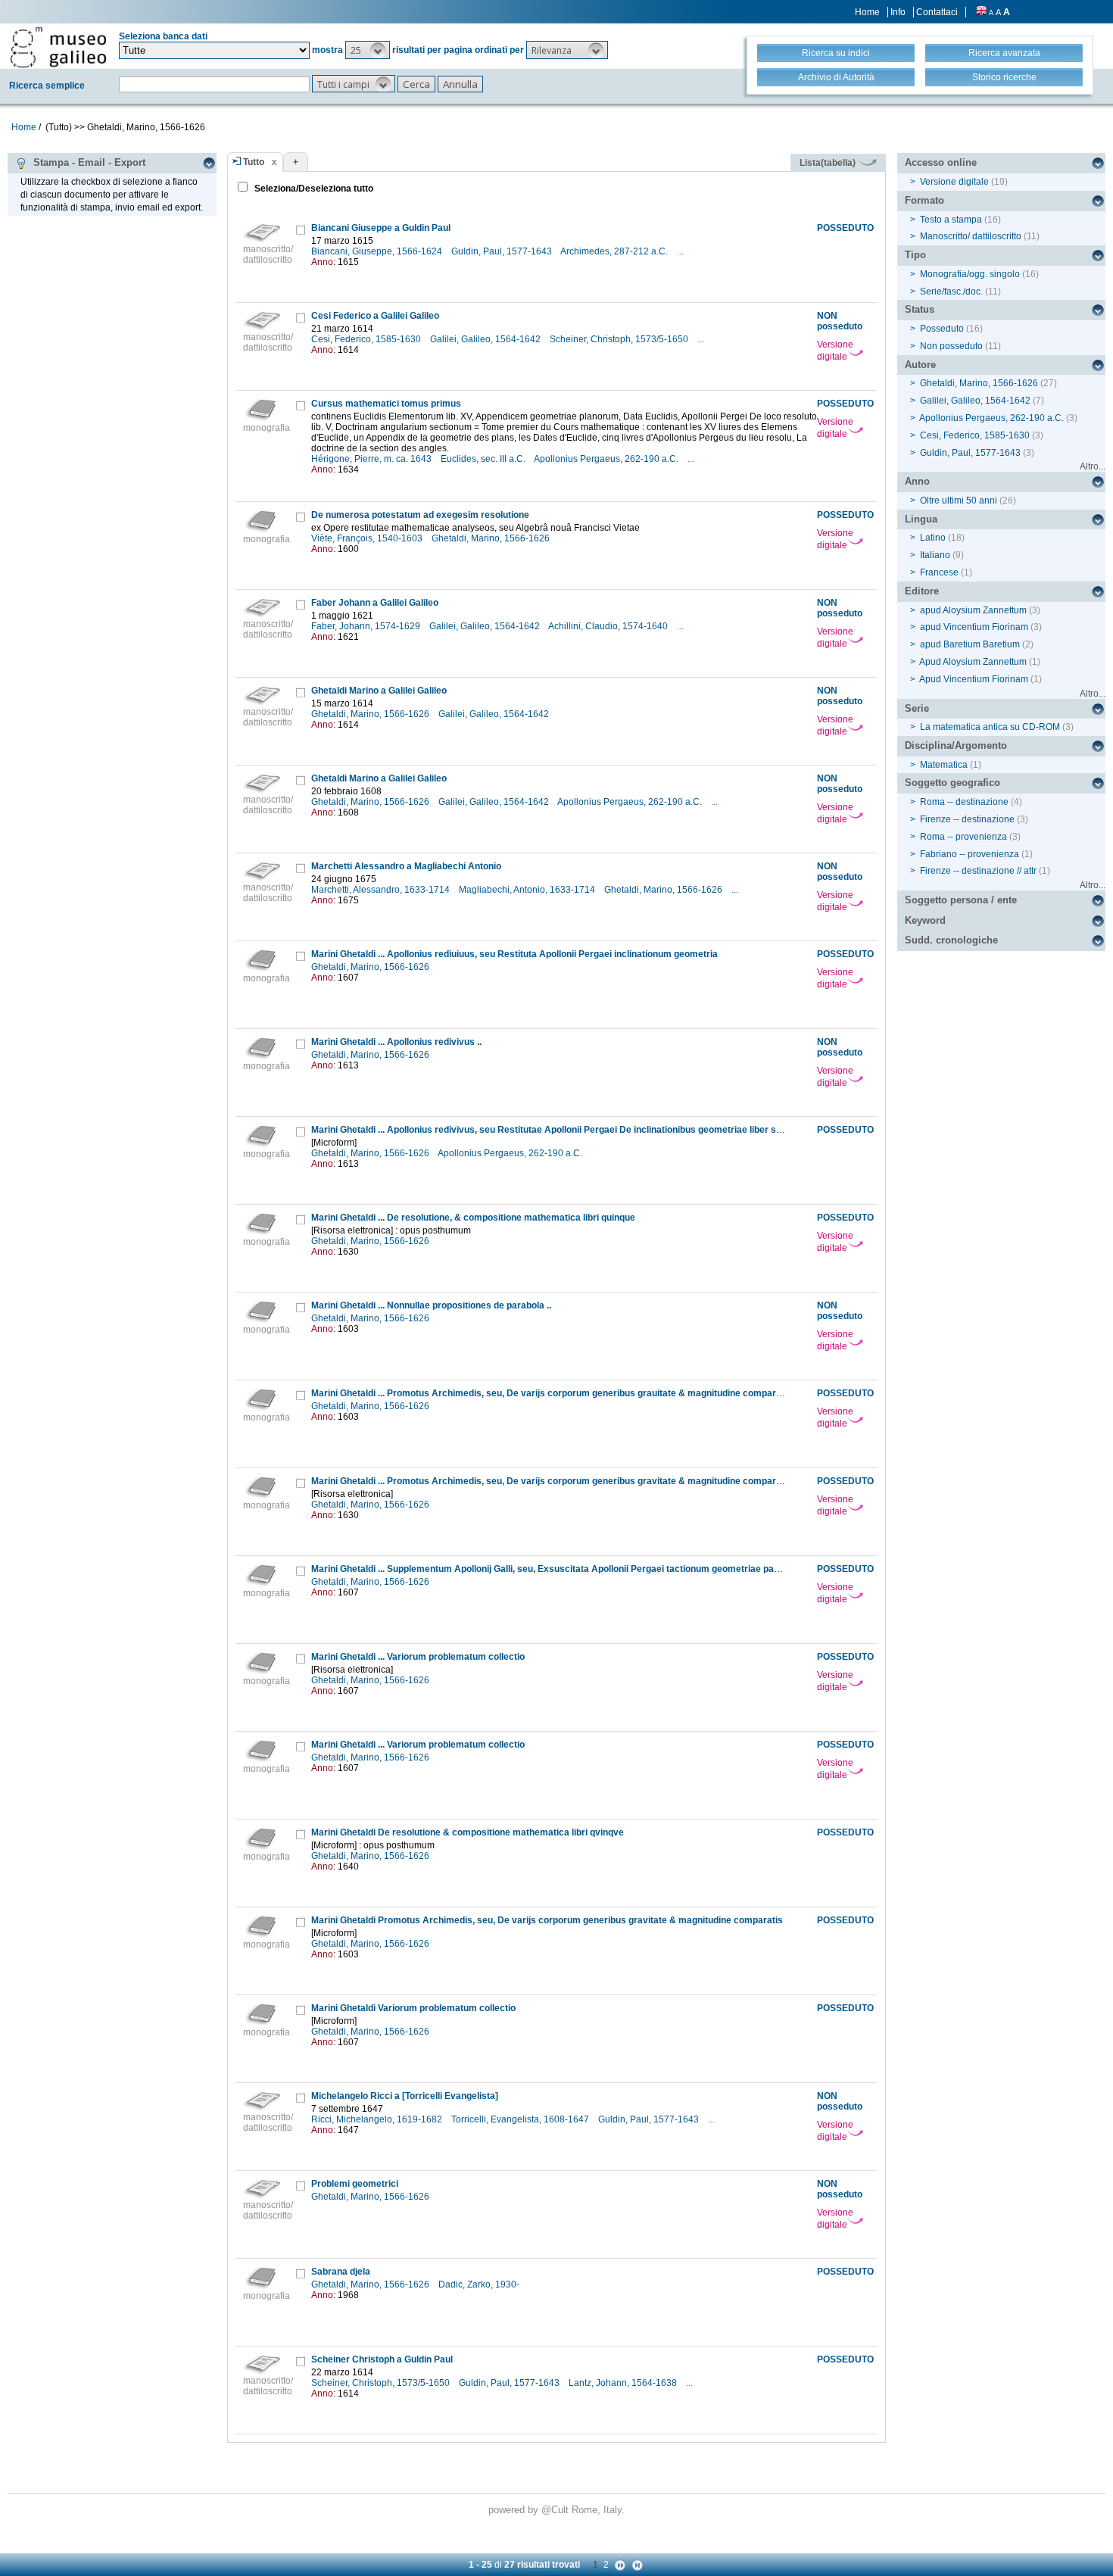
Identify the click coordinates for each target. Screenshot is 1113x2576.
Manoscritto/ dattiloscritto (971, 236)
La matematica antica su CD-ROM (990, 727)
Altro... (1093, 466)
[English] (981, 12)
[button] (368, 50)
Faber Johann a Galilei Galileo (375, 603)
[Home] (58, 47)
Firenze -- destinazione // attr (978, 871)
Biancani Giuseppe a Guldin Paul (381, 228)
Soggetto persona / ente (961, 900)
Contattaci (937, 12)
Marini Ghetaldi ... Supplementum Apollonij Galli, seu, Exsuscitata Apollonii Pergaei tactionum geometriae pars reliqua (563, 1569)
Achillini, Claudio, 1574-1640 (609, 626)
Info (898, 12)
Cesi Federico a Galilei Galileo (375, 316)
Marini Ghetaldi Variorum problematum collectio (413, 2008)
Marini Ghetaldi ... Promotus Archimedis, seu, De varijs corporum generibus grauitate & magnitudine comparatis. (553, 1393)
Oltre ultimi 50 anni (959, 501)
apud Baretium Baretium (970, 644)
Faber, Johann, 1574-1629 (367, 626)
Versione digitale (835, 351)
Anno (917, 481)
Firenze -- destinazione (967, 819)
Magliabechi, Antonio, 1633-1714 (528, 890)
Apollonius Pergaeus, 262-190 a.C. (607, 459)
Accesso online (941, 162)
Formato (924, 200)
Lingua (921, 519)
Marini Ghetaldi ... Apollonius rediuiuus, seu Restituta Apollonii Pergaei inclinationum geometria (514, 954)
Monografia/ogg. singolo (970, 274)
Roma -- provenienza (963, 837)
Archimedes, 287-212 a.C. (615, 251)
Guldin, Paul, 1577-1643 (503, 251)
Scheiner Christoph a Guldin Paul (382, 2359)
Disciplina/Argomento (956, 745)
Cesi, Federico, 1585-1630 (367, 339)
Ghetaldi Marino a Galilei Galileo (379, 691)
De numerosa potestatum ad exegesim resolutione (420, 515)
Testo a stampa (951, 220)
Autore (920, 365)
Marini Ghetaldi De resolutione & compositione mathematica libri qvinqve (468, 1832)
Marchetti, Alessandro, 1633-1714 (382, 890)
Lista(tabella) (829, 163)
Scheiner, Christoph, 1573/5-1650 (620, 339)
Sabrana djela (341, 2272)
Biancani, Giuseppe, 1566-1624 (378, 251)
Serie (917, 708)
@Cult (556, 2510)
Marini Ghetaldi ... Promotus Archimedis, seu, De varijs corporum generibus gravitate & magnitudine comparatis (552, 1481)
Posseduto (942, 329)
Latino (933, 538)
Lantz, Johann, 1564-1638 (624, 2383)
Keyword (925, 920)
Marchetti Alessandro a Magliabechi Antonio (406, 866)
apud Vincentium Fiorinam (974, 627)
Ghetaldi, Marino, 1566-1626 (492, 538)
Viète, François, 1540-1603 (368, 538)
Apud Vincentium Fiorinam (974, 679)
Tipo (915, 255)
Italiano (935, 555)
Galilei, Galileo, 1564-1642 (486, 339)
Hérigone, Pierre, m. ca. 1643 (373, 459)
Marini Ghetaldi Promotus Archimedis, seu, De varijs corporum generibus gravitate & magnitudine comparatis (547, 1920)
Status (920, 309)
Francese (939, 572)
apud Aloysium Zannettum (973, 610)
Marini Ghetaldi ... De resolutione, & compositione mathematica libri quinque (473, 1218)
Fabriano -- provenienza (970, 854)
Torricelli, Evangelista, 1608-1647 (521, 2119)
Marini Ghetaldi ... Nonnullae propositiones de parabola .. (431, 1305)
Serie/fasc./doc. (951, 292)
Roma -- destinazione (964, 802)
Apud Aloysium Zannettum (973, 662)
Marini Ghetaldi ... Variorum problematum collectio (418, 1657)
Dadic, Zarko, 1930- (480, 2284)
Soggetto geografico (952, 783)
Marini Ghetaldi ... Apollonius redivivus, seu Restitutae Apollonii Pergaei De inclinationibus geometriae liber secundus (562, 1130)
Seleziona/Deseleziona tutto (313, 189)
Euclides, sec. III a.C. (484, 459)
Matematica (944, 765)
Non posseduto (951, 346)
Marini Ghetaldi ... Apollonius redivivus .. (396, 1042)
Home (867, 12)
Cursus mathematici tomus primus (386, 404)
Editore (922, 591)
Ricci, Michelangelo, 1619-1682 (378, 2119)
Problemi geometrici (355, 2184)
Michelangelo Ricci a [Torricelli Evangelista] (405, 2096)
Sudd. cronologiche (951, 940)
